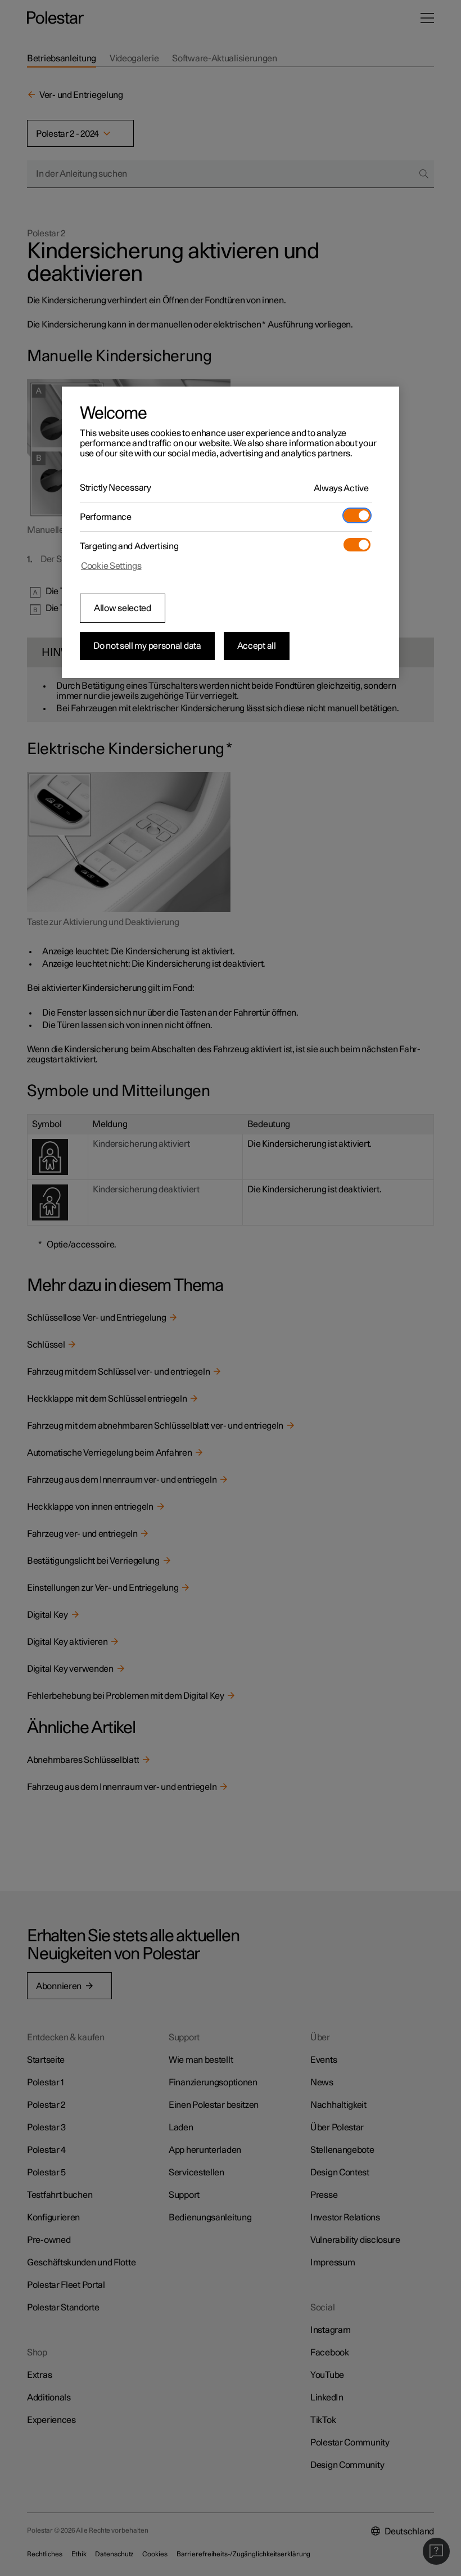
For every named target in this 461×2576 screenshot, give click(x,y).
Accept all (257, 646)
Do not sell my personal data (147, 646)
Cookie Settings (111, 566)
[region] (231, 532)
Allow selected (123, 608)
